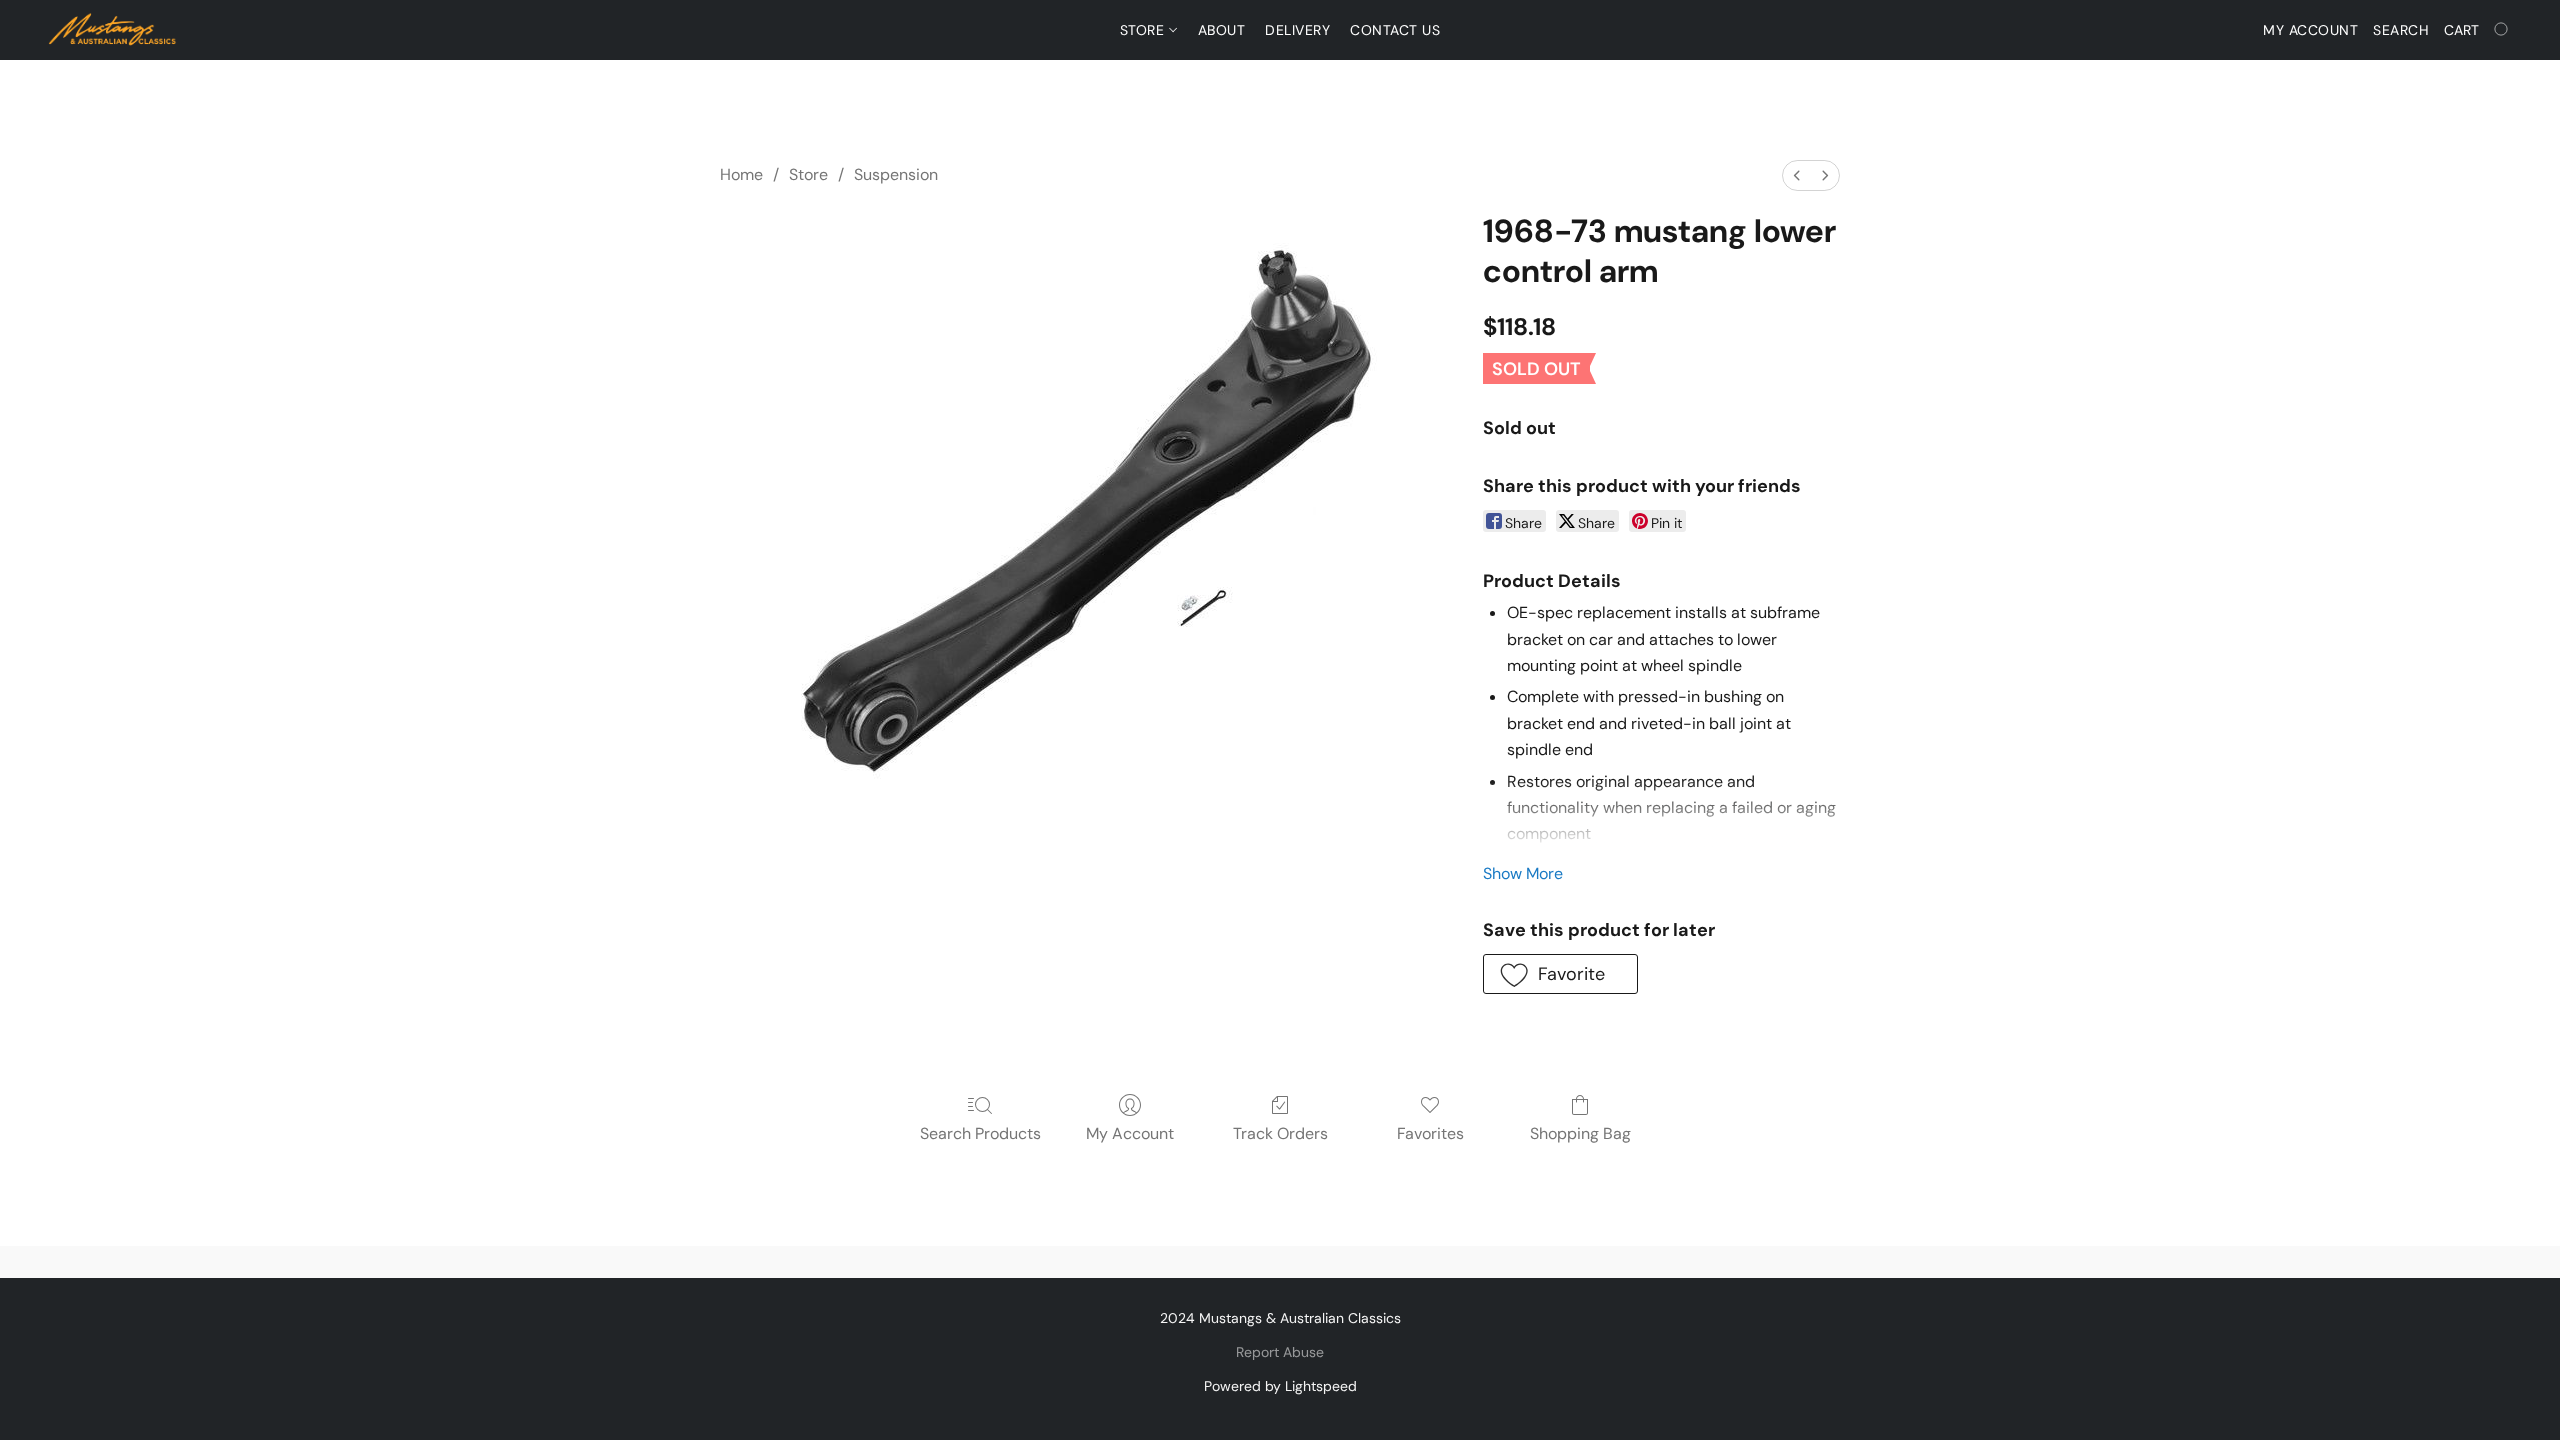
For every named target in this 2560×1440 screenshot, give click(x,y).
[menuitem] (1797, 175)
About (1222, 30)
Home (741, 174)
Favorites (1430, 1133)
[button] (113, 30)
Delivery (1297, 30)
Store (1144, 30)
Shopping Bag (1580, 1133)
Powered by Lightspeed (1280, 1386)
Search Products (980, 1133)
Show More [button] (1523, 873)
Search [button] (2401, 30)
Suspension (896, 174)
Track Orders (1280, 1133)
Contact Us (1395, 30)
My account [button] (2310, 30)
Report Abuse (1280, 1352)
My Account (1130, 1133)
